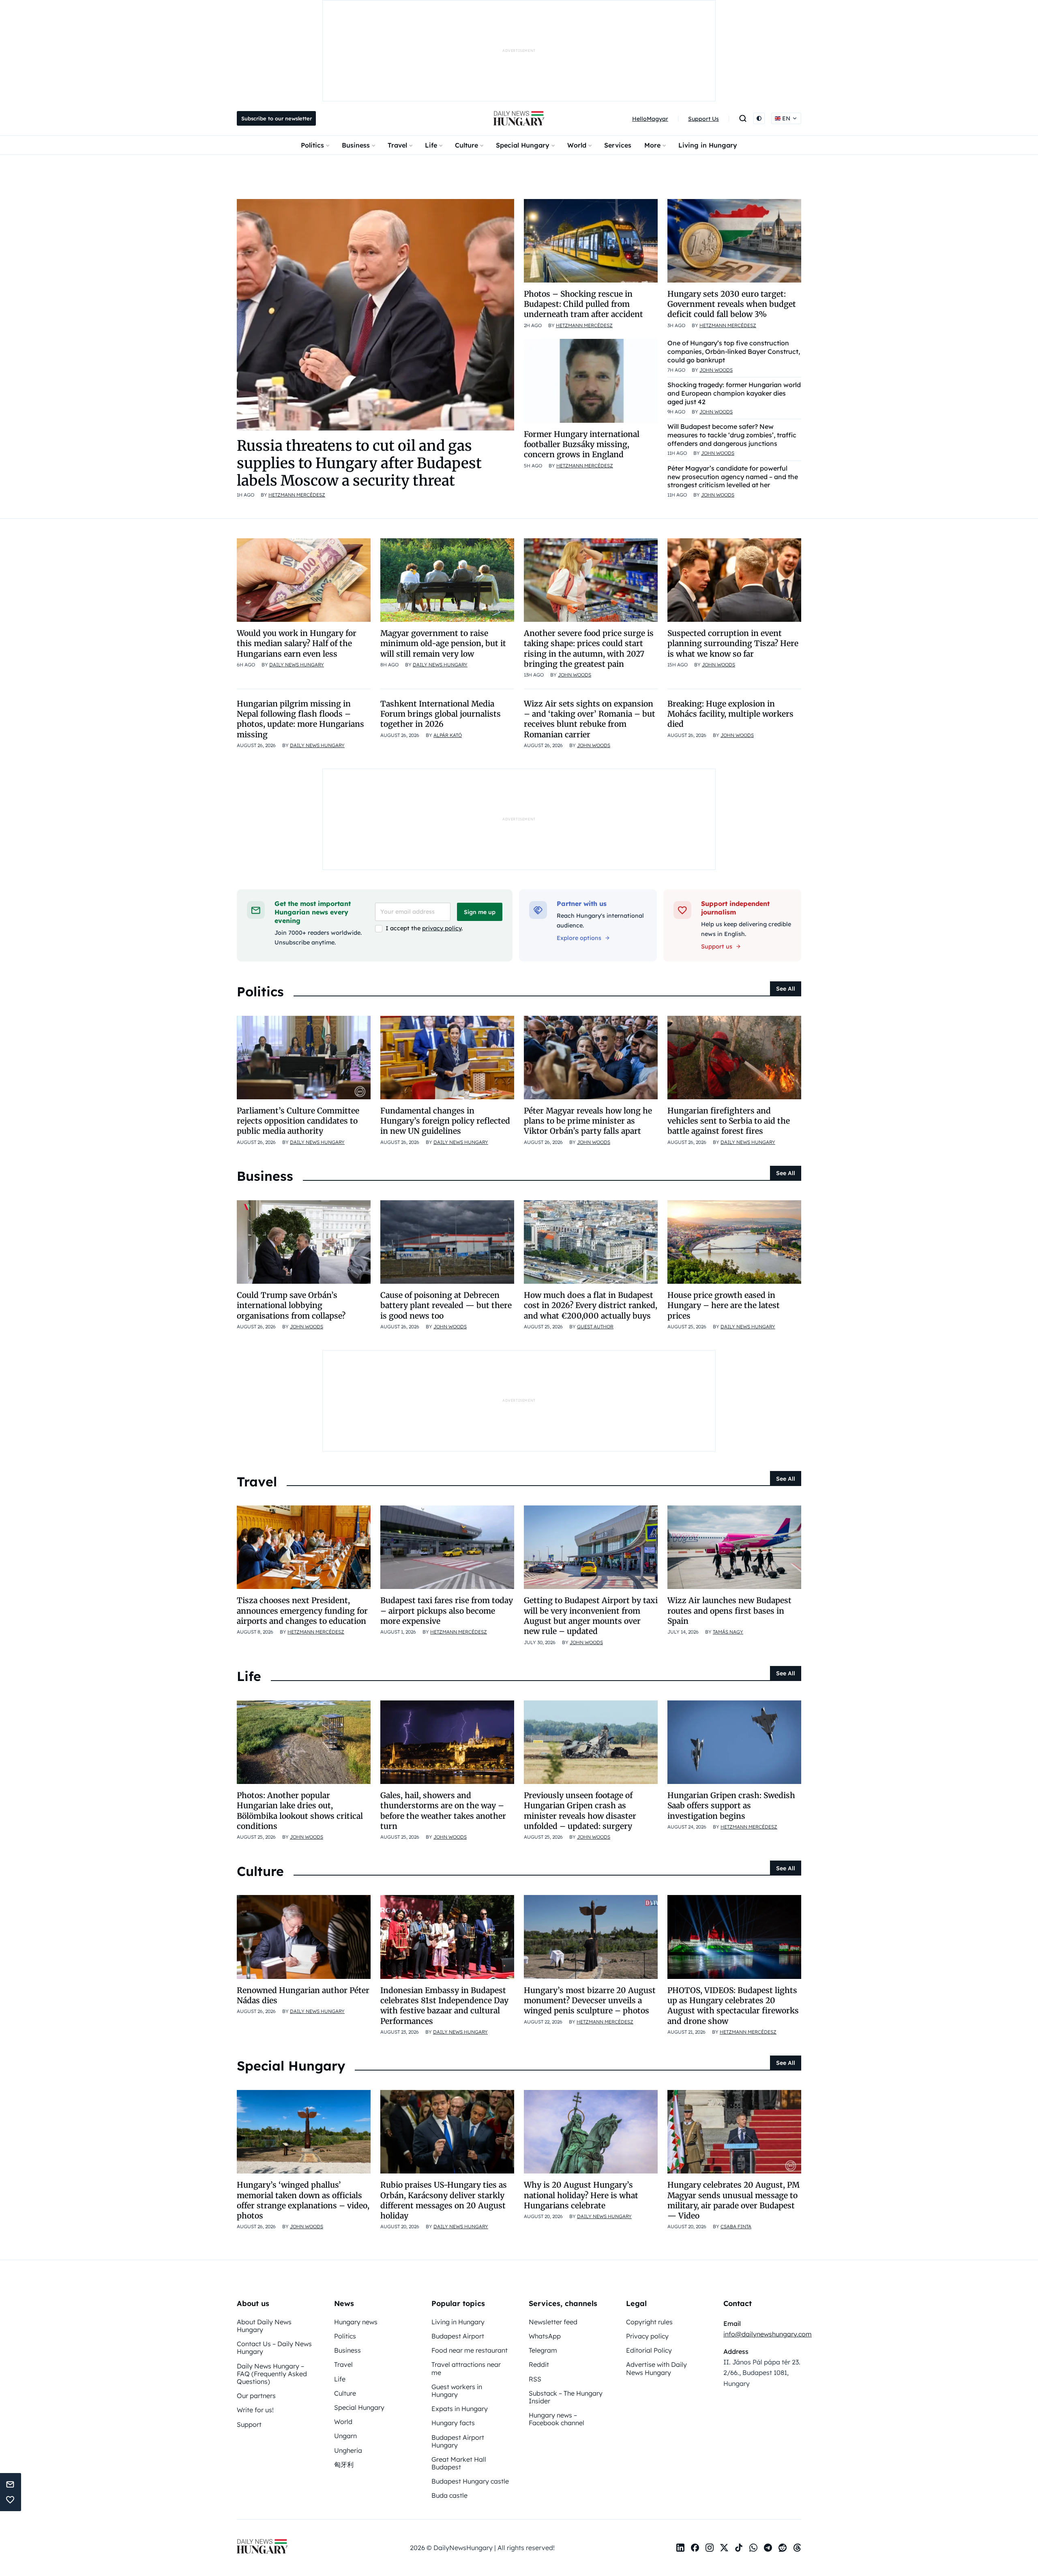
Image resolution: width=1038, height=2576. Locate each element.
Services (618, 145)
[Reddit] (783, 2548)
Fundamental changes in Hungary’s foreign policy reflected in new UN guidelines (445, 1121)
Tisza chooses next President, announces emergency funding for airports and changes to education (302, 1611)
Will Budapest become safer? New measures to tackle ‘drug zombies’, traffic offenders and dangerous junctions (732, 435)
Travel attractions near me (466, 2368)
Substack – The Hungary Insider (566, 2397)
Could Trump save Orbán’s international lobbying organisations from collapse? (291, 1305)
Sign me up (480, 912)
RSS (535, 2379)
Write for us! (255, 2410)
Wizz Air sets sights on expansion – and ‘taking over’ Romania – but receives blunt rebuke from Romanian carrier (590, 719)
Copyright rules (649, 2322)
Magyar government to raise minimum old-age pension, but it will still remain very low (443, 643)
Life (431, 145)
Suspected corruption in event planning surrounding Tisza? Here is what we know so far (733, 643)
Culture (466, 145)
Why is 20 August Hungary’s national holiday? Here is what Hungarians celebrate (581, 2195)
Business (356, 145)
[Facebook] (695, 2548)
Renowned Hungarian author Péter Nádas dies (303, 1995)
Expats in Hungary (460, 2409)
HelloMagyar (650, 119)
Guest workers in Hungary (457, 2391)
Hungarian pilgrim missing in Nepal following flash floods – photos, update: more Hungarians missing (300, 719)
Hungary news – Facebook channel (557, 2419)
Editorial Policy (649, 2350)
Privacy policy (647, 2336)
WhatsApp (545, 2336)
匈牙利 (344, 2465)
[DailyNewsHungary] (519, 118)
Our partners (256, 2396)
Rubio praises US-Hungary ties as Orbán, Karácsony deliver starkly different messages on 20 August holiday (444, 2200)
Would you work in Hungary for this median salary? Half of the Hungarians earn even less (297, 643)
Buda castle (449, 2495)
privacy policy (442, 928)
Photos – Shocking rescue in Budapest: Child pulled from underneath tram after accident (583, 304)
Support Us (703, 119)
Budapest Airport (458, 2336)
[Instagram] (710, 2548)
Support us (717, 946)
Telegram (543, 2350)
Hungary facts (453, 2423)
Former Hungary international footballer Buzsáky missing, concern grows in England (582, 444)
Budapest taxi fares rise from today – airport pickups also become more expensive (447, 1611)
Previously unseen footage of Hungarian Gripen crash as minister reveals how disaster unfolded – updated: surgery (580, 1811)
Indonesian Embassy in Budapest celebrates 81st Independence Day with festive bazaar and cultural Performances (444, 2006)
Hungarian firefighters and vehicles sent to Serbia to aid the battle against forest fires (729, 1121)
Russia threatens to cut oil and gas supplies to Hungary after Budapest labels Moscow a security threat (359, 463)
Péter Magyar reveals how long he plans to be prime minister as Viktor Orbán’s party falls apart (588, 1121)
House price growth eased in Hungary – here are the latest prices (724, 1305)
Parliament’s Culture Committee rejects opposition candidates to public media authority (298, 1121)
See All (786, 989)
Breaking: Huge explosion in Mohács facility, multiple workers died (730, 714)
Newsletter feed (553, 2322)
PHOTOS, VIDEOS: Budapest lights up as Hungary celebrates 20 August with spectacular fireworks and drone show (733, 2006)
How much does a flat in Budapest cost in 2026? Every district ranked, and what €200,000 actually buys (591, 1305)
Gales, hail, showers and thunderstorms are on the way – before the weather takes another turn (443, 1811)
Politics (312, 145)
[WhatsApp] (753, 2548)
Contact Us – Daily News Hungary (274, 2348)
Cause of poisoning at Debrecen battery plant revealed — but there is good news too (446, 1305)
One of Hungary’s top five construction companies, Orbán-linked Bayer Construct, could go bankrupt (734, 351)
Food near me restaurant (470, 2350)
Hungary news (356, 2322)
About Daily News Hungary (264, 2326)
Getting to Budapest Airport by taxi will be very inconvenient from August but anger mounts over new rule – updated (591, 1616)
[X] (724, 2548)
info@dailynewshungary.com (768, 2334)
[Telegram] (768, 2548)
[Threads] (797, 2548)
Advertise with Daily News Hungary (656, 2368)
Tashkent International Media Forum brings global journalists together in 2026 (441, 714)
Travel (397, 145)
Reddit (539, 2364)
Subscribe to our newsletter (277, 118)
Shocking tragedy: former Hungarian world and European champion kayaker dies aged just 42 (734, 393)
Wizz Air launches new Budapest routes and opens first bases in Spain (729, 1611)
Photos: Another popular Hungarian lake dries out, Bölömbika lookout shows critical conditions (300, 1811)
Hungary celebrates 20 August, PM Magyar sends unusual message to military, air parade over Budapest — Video (733, 2200)
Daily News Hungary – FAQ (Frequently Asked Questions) (272, 2374)
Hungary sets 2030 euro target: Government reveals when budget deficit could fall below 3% (732, 304)
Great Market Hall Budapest (459, 2463)
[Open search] (743, 118)
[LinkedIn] (680, 2548)
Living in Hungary (708, 145)
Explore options (579, 938)
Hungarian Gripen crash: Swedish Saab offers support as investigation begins (731, 1806)
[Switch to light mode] (759, 118)
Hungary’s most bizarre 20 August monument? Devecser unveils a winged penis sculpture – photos (590, 2001)
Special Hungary (523, 145)
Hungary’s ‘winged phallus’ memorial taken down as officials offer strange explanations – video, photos (303, 2200)
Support (249, 2424)
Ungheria (348, 2450)
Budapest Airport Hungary (458, 2441)
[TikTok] (739, 2548)
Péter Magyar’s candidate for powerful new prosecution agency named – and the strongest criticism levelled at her (733, 477)
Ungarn (345, 2436)
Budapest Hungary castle (470, 2481)
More (652, 145)
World (577, 145)
